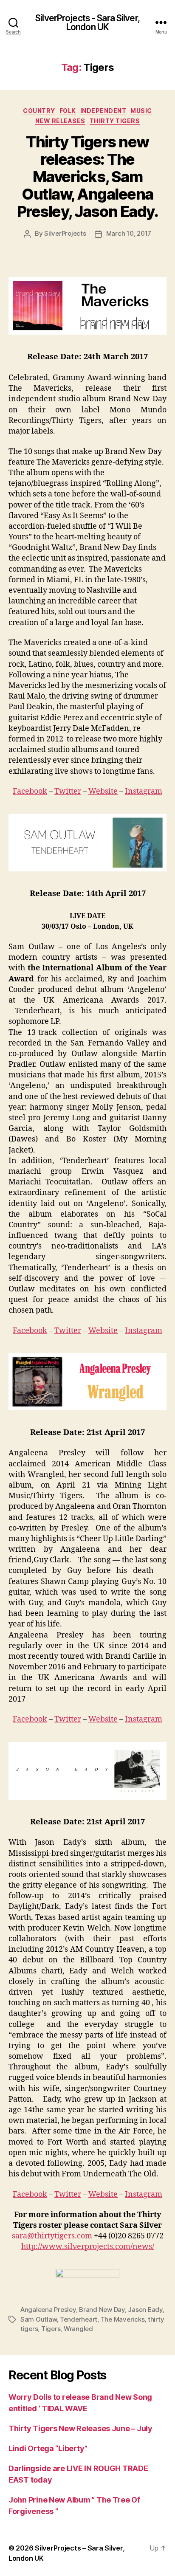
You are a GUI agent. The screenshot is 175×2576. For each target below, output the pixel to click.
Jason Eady (145, 2310)
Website (103, 791)
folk (68, 111)
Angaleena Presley (48, 2310)
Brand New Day (102, 2310)
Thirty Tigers (115, 121)
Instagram (144, 791)
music (141, 111)
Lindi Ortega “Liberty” (48, 2448)
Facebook (30, 791)
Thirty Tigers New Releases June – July (80, 2428)
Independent (103, 111)
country (39, 111)
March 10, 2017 (129, 233)
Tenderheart (79, 2319)
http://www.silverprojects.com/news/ (88, 2247)
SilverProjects (65, 233)
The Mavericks (123, 2319)
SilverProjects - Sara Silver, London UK (87, 23)
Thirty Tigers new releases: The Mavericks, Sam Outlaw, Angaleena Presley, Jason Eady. (87, 177)
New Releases (60, 121)
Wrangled (78, 2329)
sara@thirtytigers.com (52, 2236)
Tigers (51, 2329)
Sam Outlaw (38, 2319)
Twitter (68, 791)
